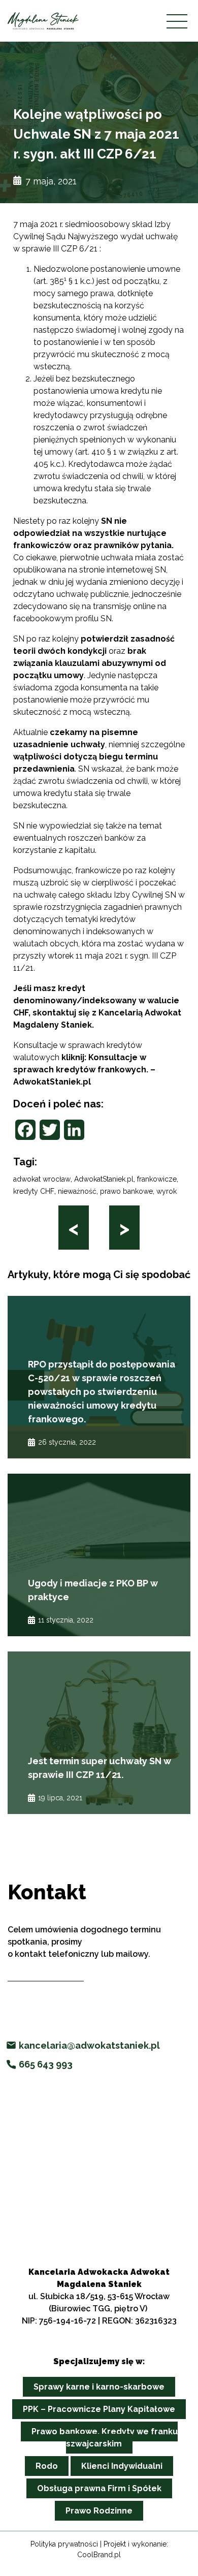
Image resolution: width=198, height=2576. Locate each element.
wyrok (167, 1191)
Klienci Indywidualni (122, 2466)
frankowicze (157, 1179)
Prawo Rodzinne (99, 2511)
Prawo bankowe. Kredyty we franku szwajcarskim (105, 2438)
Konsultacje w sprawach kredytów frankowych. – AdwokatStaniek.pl (84, 1070)
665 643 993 (46, 2064)
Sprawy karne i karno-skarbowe (99, 2387)
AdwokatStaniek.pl (104, 1179)
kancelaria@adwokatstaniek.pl (89, 2045)
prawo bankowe (126, 1191)
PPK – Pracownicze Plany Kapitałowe (99, 2409)
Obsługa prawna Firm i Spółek (99, 2488)
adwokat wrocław (42, 1179)
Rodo (47, 2466)
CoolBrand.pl (99, 2555)
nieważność (77, 1191)
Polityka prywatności (64, 2544)
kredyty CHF (34, 1191)
